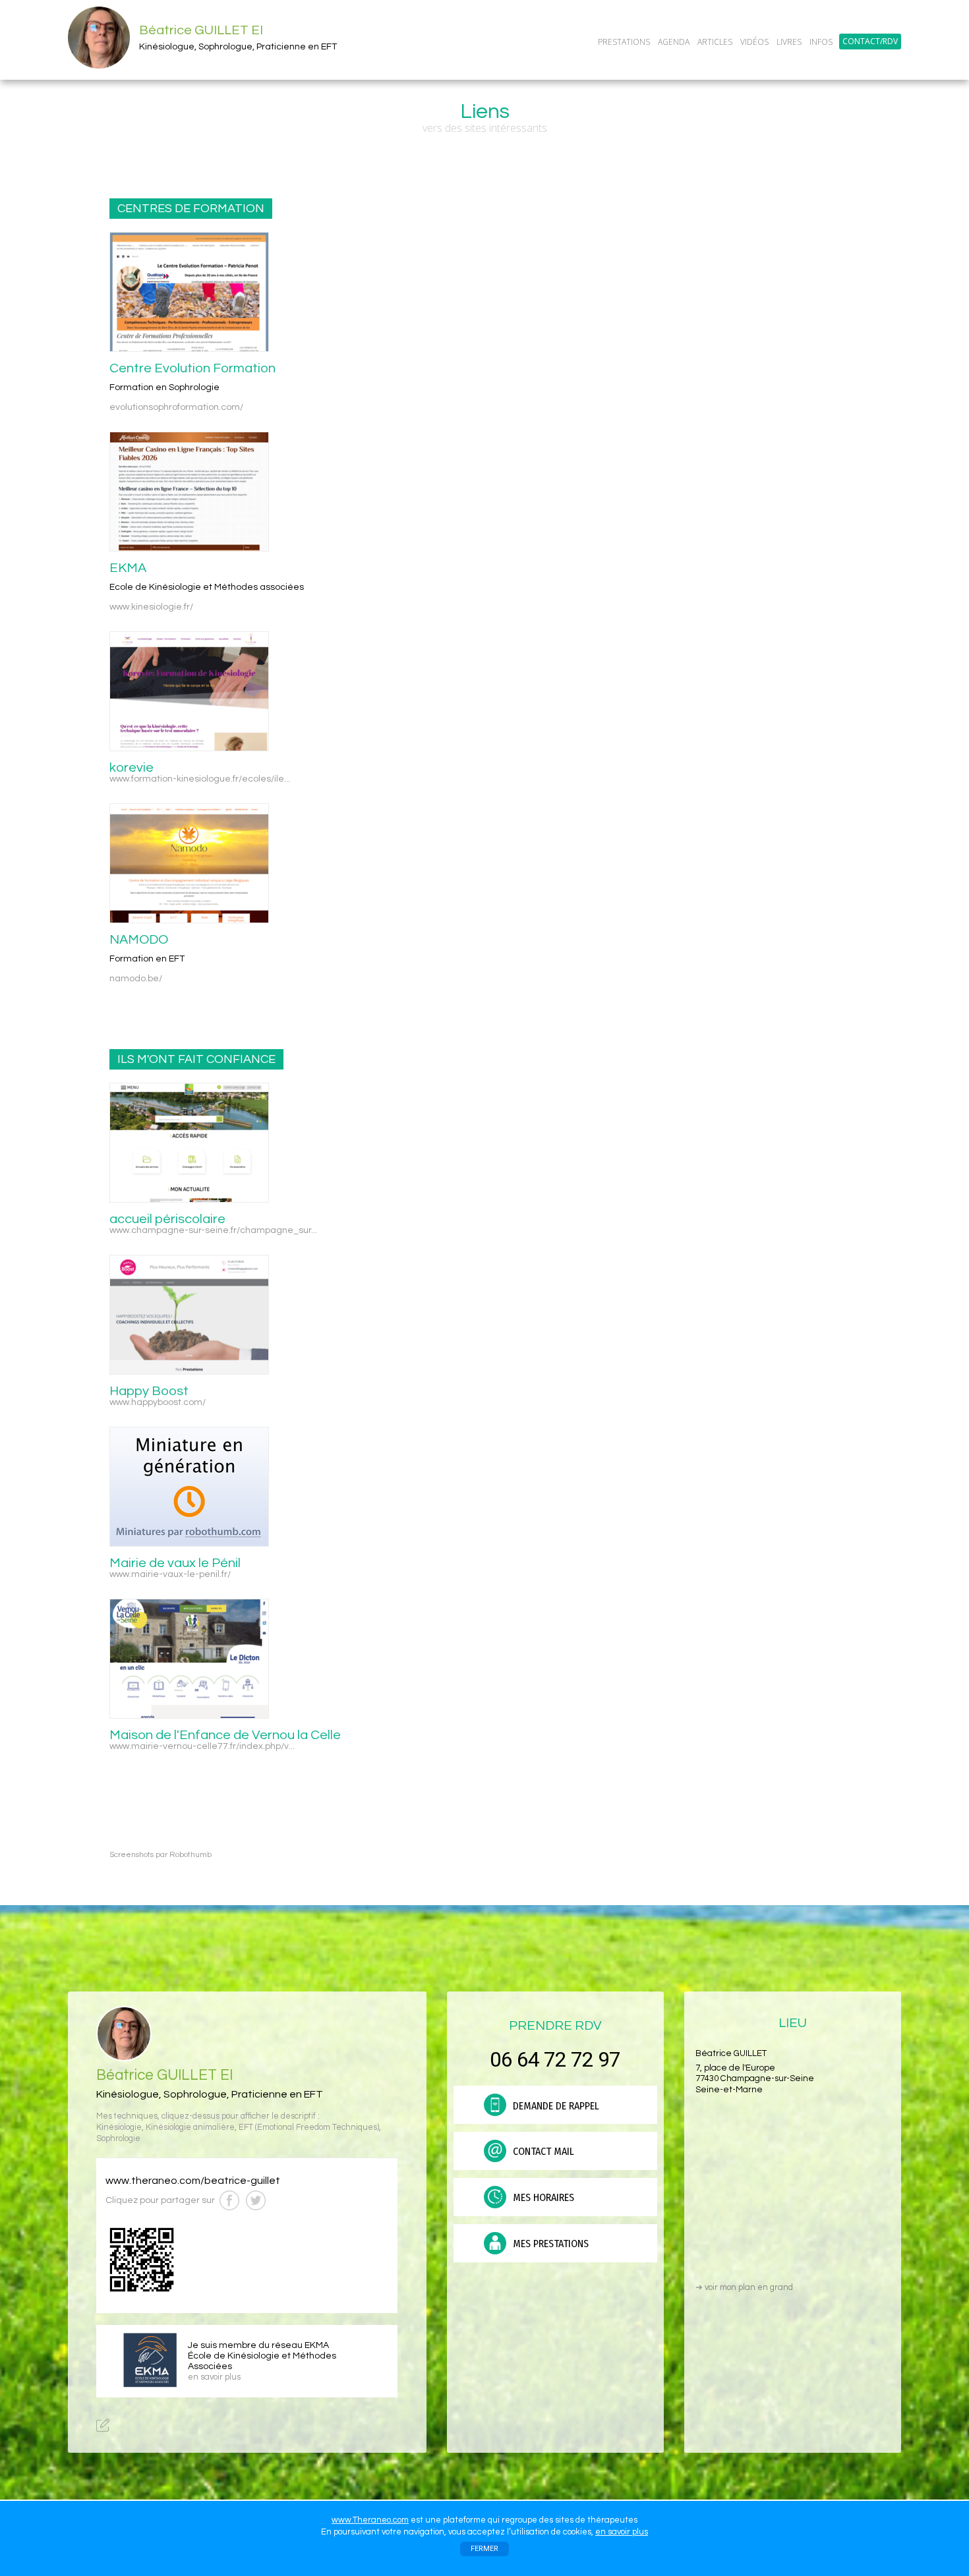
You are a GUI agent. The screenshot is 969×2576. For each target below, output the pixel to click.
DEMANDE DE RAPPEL (555, 2106)
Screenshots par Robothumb (161, 1855)
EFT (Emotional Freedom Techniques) (309, 2128)
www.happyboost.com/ (158, 1402)
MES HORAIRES (542, 2197)
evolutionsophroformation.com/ (176, 407)
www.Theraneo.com (370, 2520)
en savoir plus (622, 2532)
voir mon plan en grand (744, 2287)
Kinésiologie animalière (190, 2128)
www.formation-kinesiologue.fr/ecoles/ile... (200, 779)
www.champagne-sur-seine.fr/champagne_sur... (213, 1230)
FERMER (484, 2549)
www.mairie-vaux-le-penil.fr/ (170, 1574)
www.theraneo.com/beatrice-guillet (193, 2181)
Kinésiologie (119, 2128)
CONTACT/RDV (870, 42)
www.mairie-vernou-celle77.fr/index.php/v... (202, 1746)
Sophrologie (118, 2139)
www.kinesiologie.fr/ (151, 607)
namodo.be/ (136, 979)
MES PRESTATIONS (549, 2244)
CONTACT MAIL (542, 2151)
